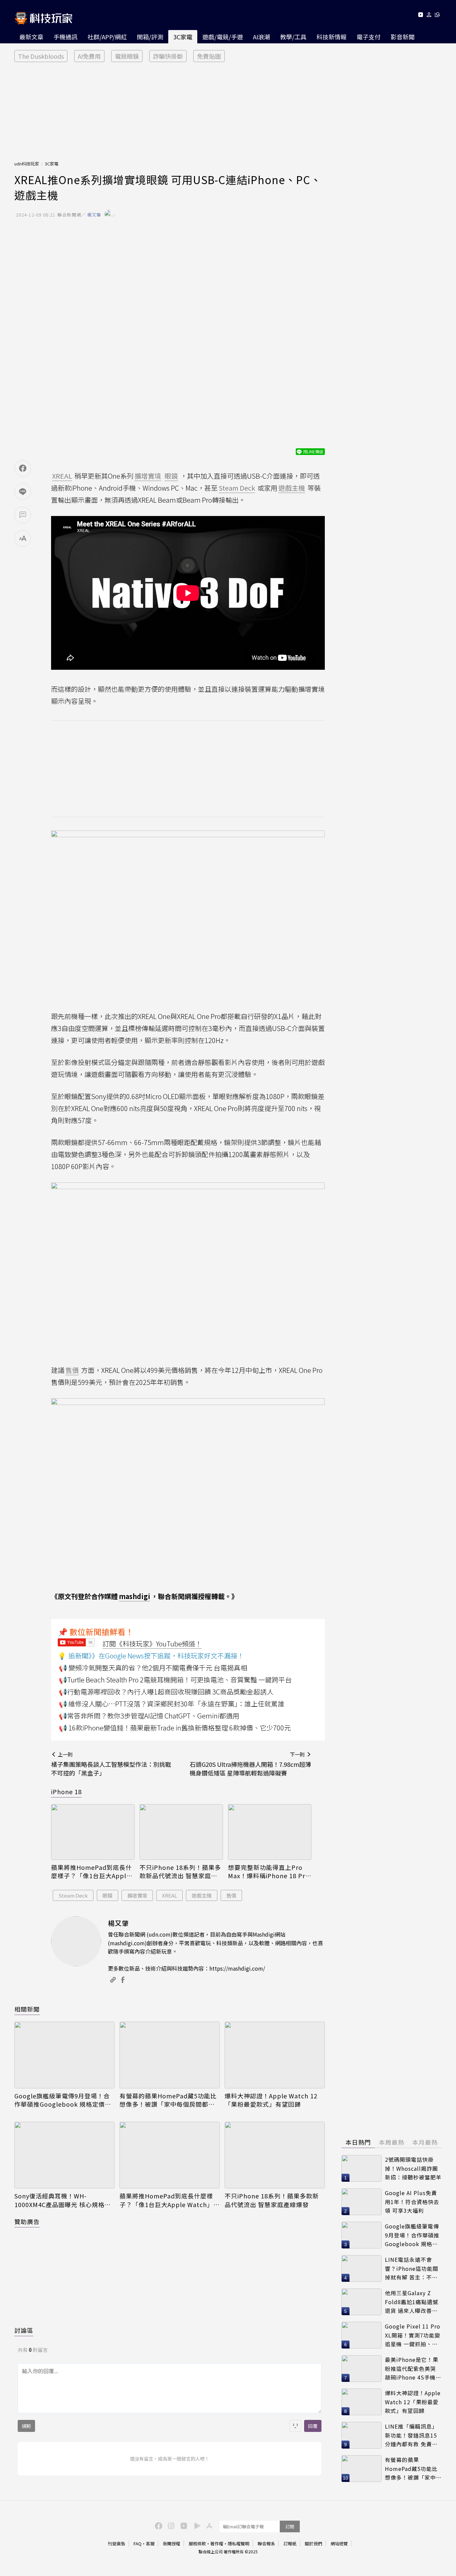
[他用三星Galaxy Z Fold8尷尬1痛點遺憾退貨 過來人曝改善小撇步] (362, 2302)
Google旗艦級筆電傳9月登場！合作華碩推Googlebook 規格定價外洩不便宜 (63, 2100)
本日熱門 (358, 2142)
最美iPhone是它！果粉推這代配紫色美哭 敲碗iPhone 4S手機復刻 (413, 2369)
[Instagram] (170, 2525)
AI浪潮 (262, 37)
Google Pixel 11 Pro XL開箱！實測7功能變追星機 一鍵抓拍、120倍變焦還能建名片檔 (413, 2335)
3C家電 (183, 37)
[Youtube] (420, 16)
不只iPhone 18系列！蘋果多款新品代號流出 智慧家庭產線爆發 (180, 1872)
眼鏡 (107, 1895)
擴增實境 (137, 1895)
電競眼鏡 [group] (127, 56)
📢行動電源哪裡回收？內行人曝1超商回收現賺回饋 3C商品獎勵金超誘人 (166, 1692)
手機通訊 (65, 37)
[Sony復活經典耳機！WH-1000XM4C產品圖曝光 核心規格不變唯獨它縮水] (64, 2155)
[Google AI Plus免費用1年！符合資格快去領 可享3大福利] (362, 2202)
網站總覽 (339, 2543)
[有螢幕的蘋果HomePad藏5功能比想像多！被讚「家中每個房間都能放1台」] (170, 2055)
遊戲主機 (202, 1895)
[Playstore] (196, 2525)
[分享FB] (23, 468)
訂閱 (290, 2526)
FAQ (138, 2543)
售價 (231, 1895)
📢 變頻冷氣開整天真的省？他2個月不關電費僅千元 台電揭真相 (153, 1668)
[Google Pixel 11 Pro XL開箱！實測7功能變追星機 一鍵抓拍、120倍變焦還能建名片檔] (362, 2335)
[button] (429, 16)
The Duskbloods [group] (41, 56)
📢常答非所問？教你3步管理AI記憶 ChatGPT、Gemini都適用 (149, 1716)
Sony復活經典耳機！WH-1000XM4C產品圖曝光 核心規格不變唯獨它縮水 (63, 2200)
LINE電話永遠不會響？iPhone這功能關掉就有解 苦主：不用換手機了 (412, 2269)
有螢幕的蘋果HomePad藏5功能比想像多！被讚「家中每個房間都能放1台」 (168, 2100)
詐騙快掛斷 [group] (168, 56)
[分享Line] (23, 492)
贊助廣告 (27, 2221)
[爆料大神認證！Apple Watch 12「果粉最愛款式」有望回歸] (275, 2055)
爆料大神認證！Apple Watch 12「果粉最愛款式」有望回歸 (271, 2100)
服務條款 (197, 2543)
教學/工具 (293, 37)
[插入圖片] (295, 2426)
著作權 (217, 2543)
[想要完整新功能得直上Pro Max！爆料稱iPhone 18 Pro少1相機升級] (270, 1832)
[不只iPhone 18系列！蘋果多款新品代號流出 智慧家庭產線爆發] (181, 1832)
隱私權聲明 (239, 2543)
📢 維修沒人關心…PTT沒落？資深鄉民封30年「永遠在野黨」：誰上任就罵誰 (172, 1704)
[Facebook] (158, 2525)
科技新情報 (331, 37)
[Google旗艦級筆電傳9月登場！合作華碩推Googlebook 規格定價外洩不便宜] (64, 2055)
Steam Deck (73, 1895)
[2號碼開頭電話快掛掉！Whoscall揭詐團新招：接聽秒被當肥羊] (362, 2168)
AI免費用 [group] (89, 56)
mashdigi (135, 1596)
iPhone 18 (66, 1791)
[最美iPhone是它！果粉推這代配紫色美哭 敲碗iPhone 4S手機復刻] (362, 2369)
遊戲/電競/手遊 (223, 37)
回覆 (313, 2426)
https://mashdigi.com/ (237, 1968)
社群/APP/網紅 (107, 37)
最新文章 (31, 37)
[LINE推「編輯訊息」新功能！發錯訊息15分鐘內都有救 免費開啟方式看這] (362, 2435)
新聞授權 (172, 2543)
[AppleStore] (208, 2525)
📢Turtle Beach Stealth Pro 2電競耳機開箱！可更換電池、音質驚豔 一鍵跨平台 (175, 1680)
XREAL (169, 1895)
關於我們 (313, 2543)
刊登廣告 (117, 2543)
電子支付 (369, 37)
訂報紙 (290, 2543)
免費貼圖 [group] (209, 56)
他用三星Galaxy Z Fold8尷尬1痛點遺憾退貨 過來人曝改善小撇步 (412, 2302)
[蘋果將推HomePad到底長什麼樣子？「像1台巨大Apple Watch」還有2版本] (93, 1832)
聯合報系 (266, 2543)
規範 (26, 2426)
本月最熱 (425, 2142)
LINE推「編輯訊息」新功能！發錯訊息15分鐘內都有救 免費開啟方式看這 (411, 2435)
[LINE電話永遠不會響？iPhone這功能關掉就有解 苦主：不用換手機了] (362, 2268)
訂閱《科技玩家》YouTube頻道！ (152, 1644)
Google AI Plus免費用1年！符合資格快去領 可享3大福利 (412, 2202)
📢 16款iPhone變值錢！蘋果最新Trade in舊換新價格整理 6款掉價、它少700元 (175, 1728)
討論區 (24, 2330)
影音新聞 (403, 37)
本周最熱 (392, 2142)
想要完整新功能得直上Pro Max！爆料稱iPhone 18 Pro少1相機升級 (269, 1872)
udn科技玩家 (27, 164)
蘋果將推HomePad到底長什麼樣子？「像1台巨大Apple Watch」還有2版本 (91, 1872)
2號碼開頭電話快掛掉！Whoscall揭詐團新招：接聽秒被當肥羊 (413, 2168)
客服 (150, 2543)
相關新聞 (27, 2009)
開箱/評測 (150, 37)
